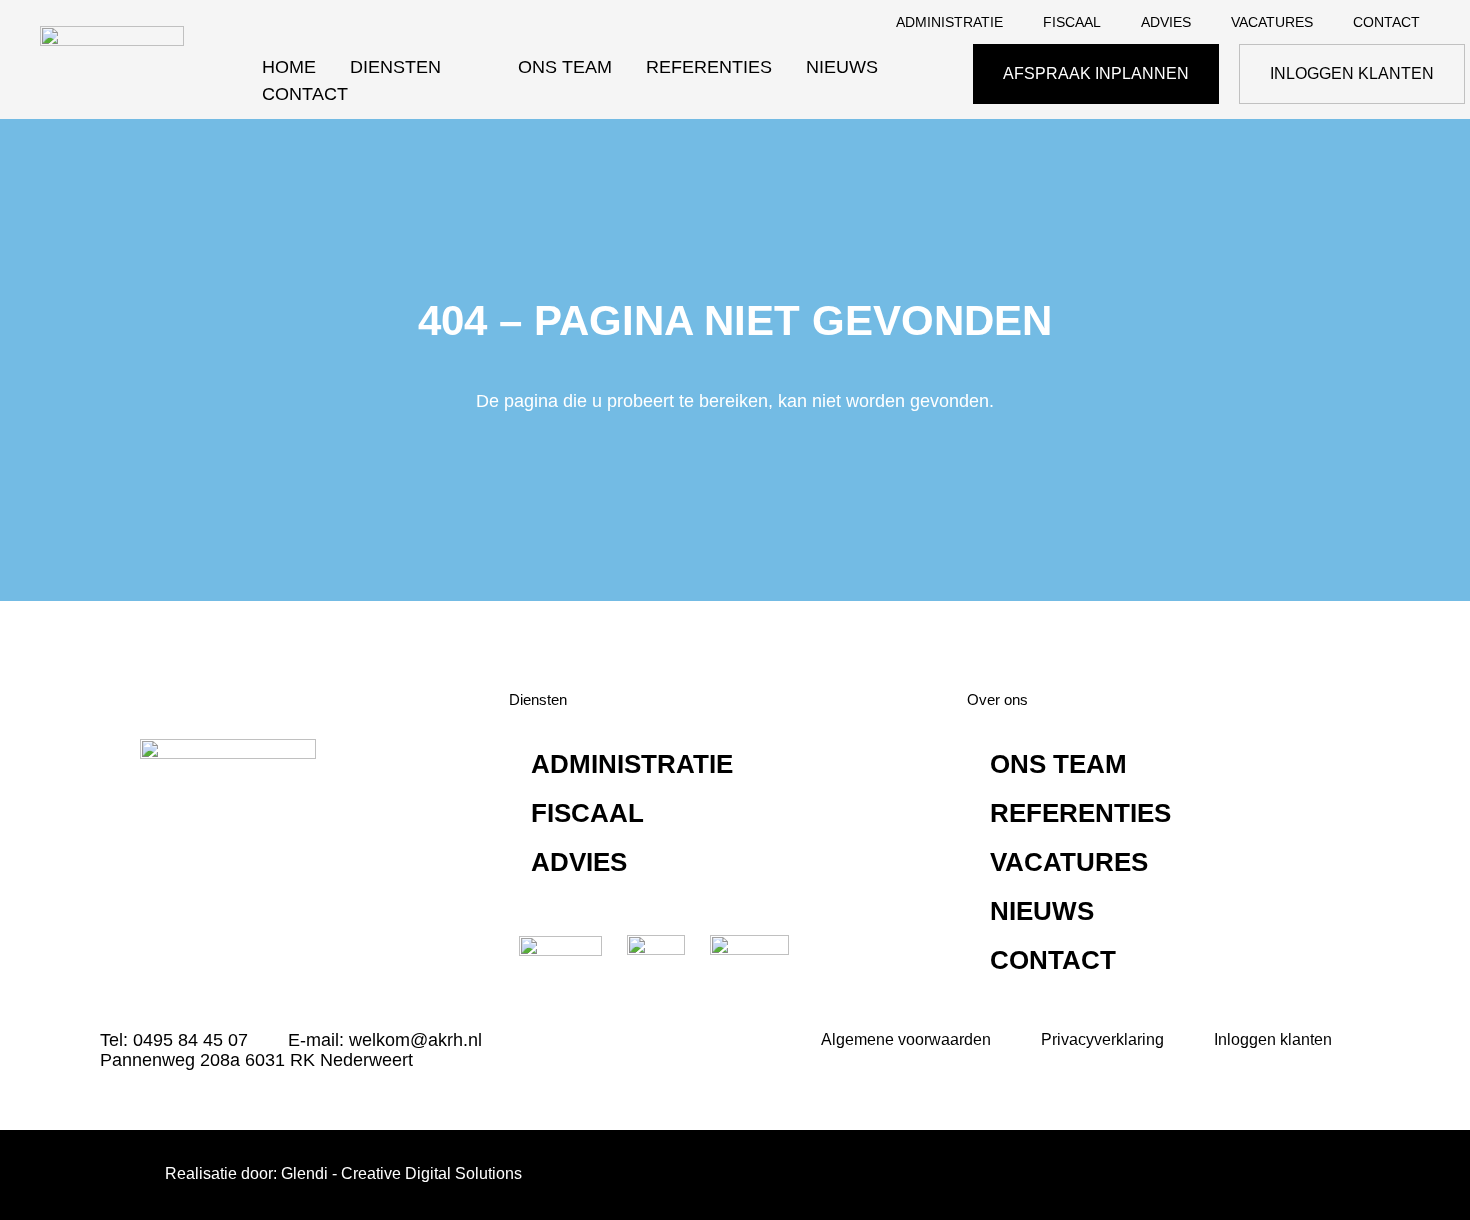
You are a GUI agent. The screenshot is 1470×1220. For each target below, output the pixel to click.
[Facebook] (220, 889)
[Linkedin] (160, 889)
